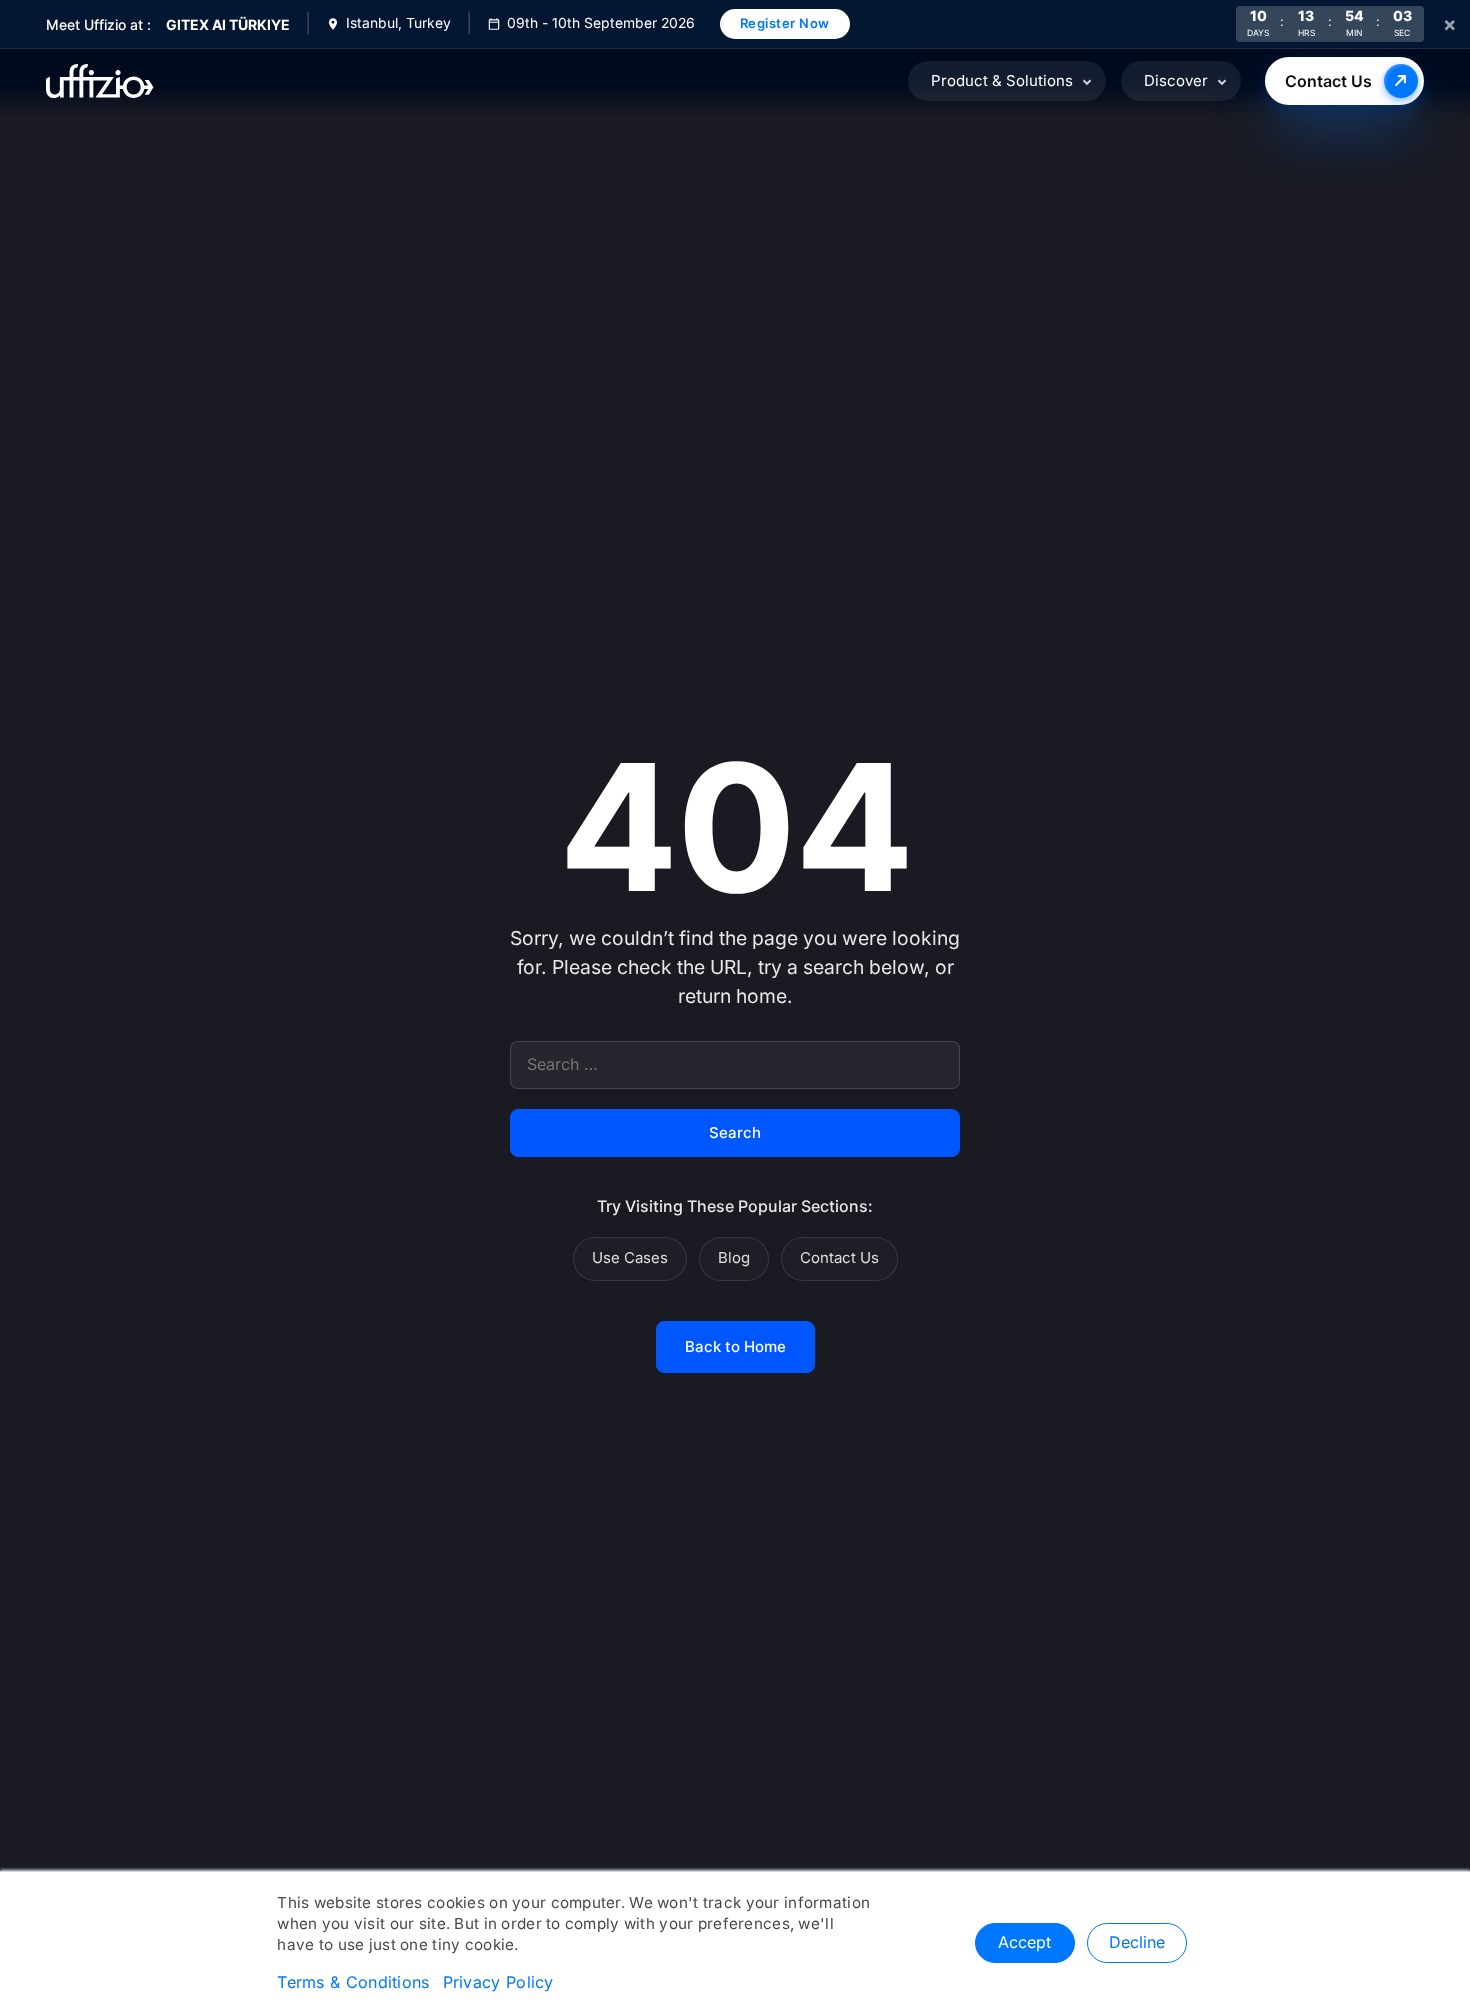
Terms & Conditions (353, 1983)
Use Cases (630, 1258)
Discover (1176, 81)
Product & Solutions (1002, 81)
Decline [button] (1137, 1943)
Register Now (785, 23)
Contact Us (1328, 81)
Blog (734, 1258)
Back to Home (735, 1346)
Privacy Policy (498, 1983)
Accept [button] (1024, 1943)
